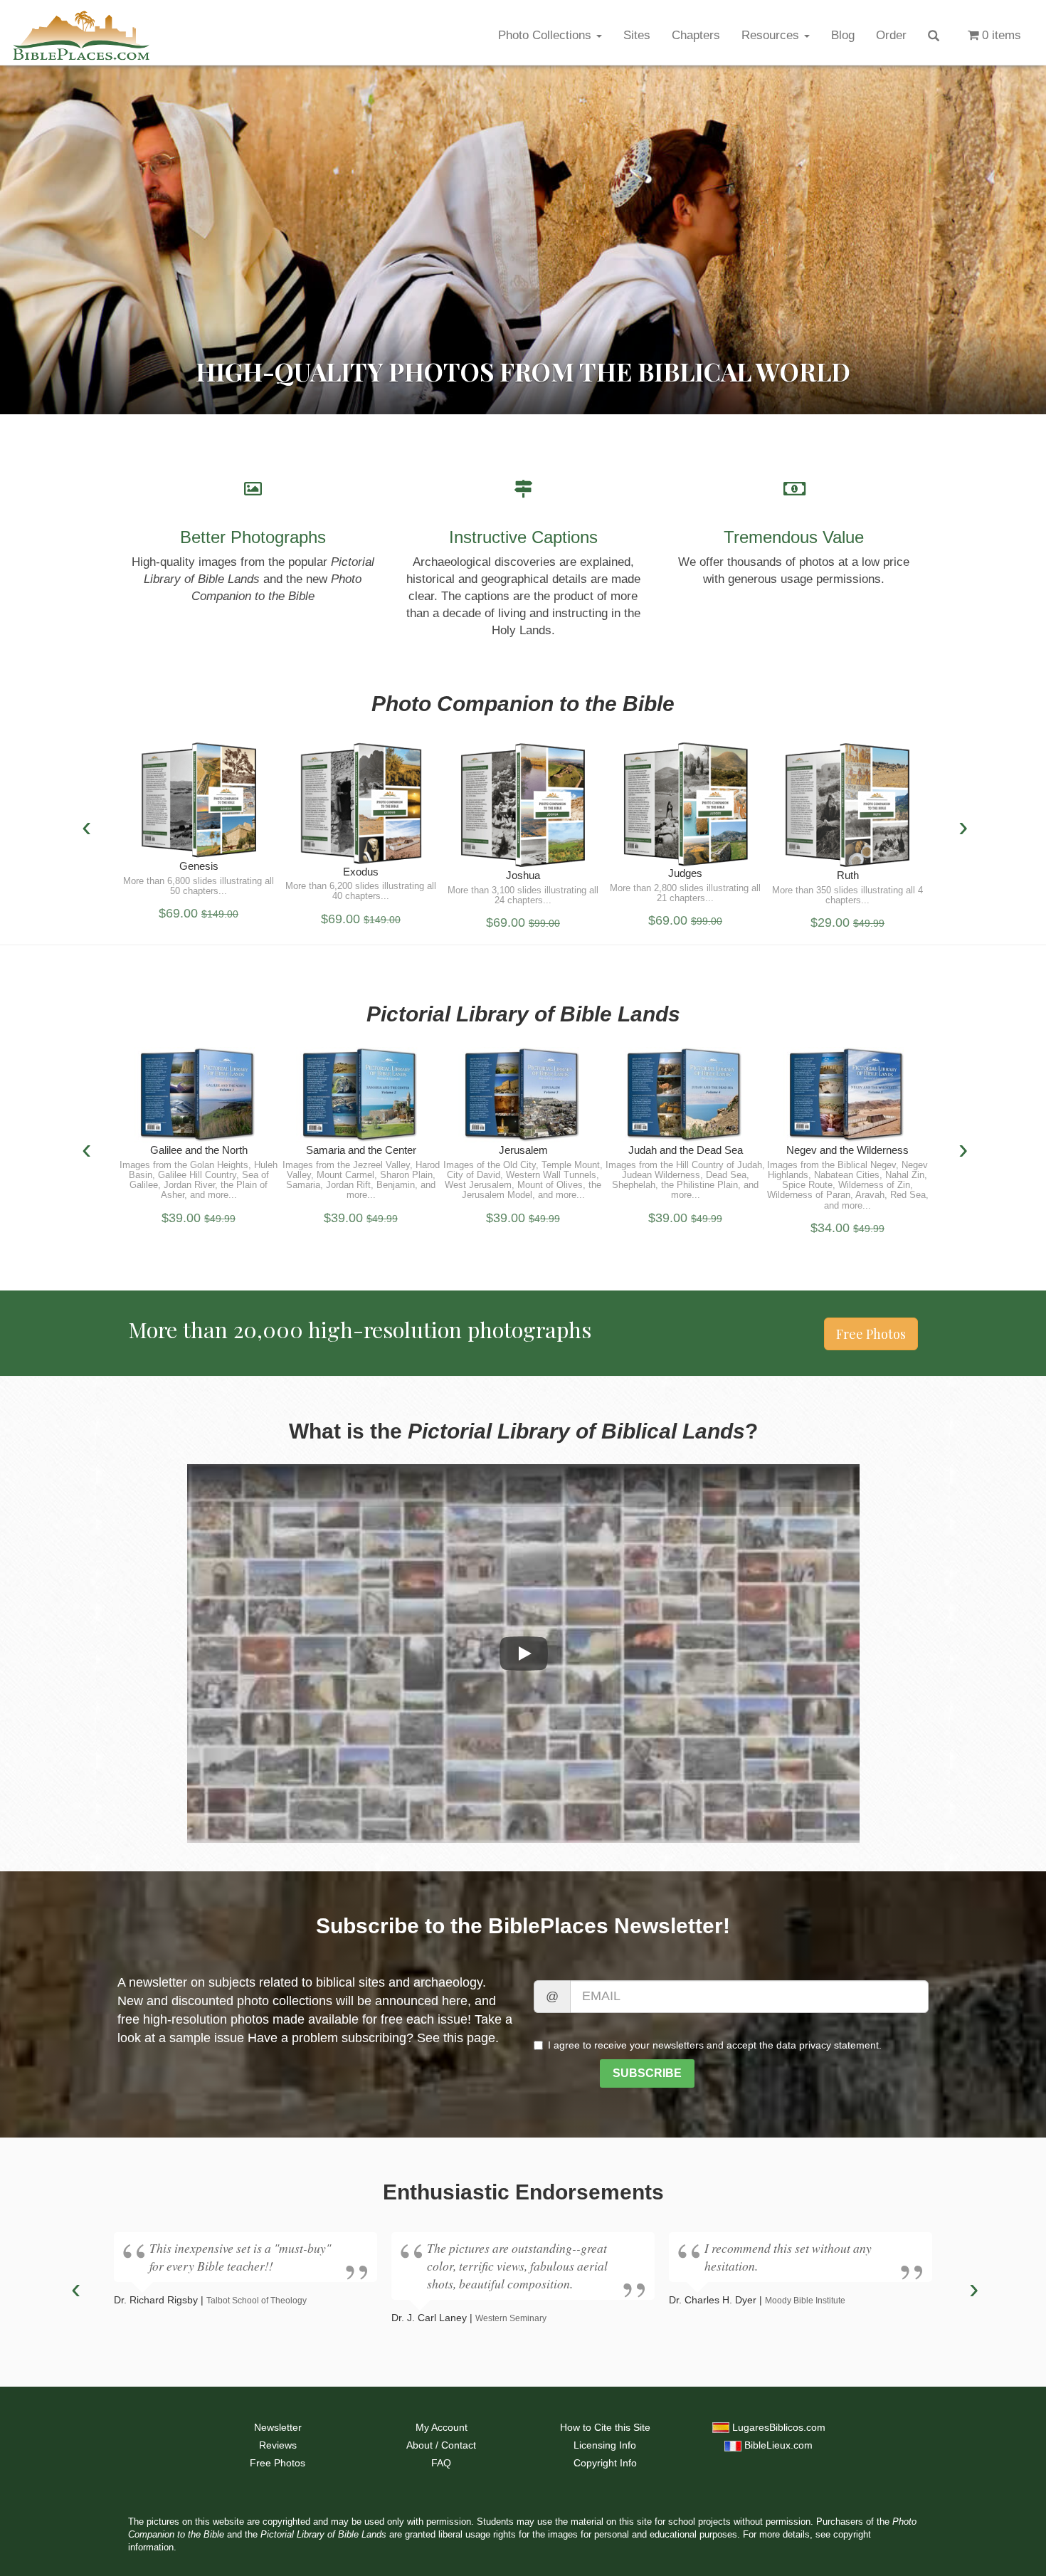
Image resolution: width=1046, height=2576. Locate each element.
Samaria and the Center (361, 1150)
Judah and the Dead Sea (686, 1150)
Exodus (361, 872)
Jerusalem (523, 1150)
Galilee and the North (199, 1150)
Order (891, 35)
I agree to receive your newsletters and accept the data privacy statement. (715, 2045)
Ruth (848, 875)
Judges (685, 873)
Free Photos (871, 1334)
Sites (637, 35)
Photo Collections (546, 35)
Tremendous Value (794, 537)
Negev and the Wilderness (847, 1150)
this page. (471, 2038)
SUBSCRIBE (647, 2073)
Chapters (696, 35)
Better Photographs (253, 537)
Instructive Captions (523, 537)
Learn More (199, 805)
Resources (772, 35)
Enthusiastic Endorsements (523, 2192)
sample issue (207, 2038)
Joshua (523, 875)
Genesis (199, 866)
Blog (843, 35)
